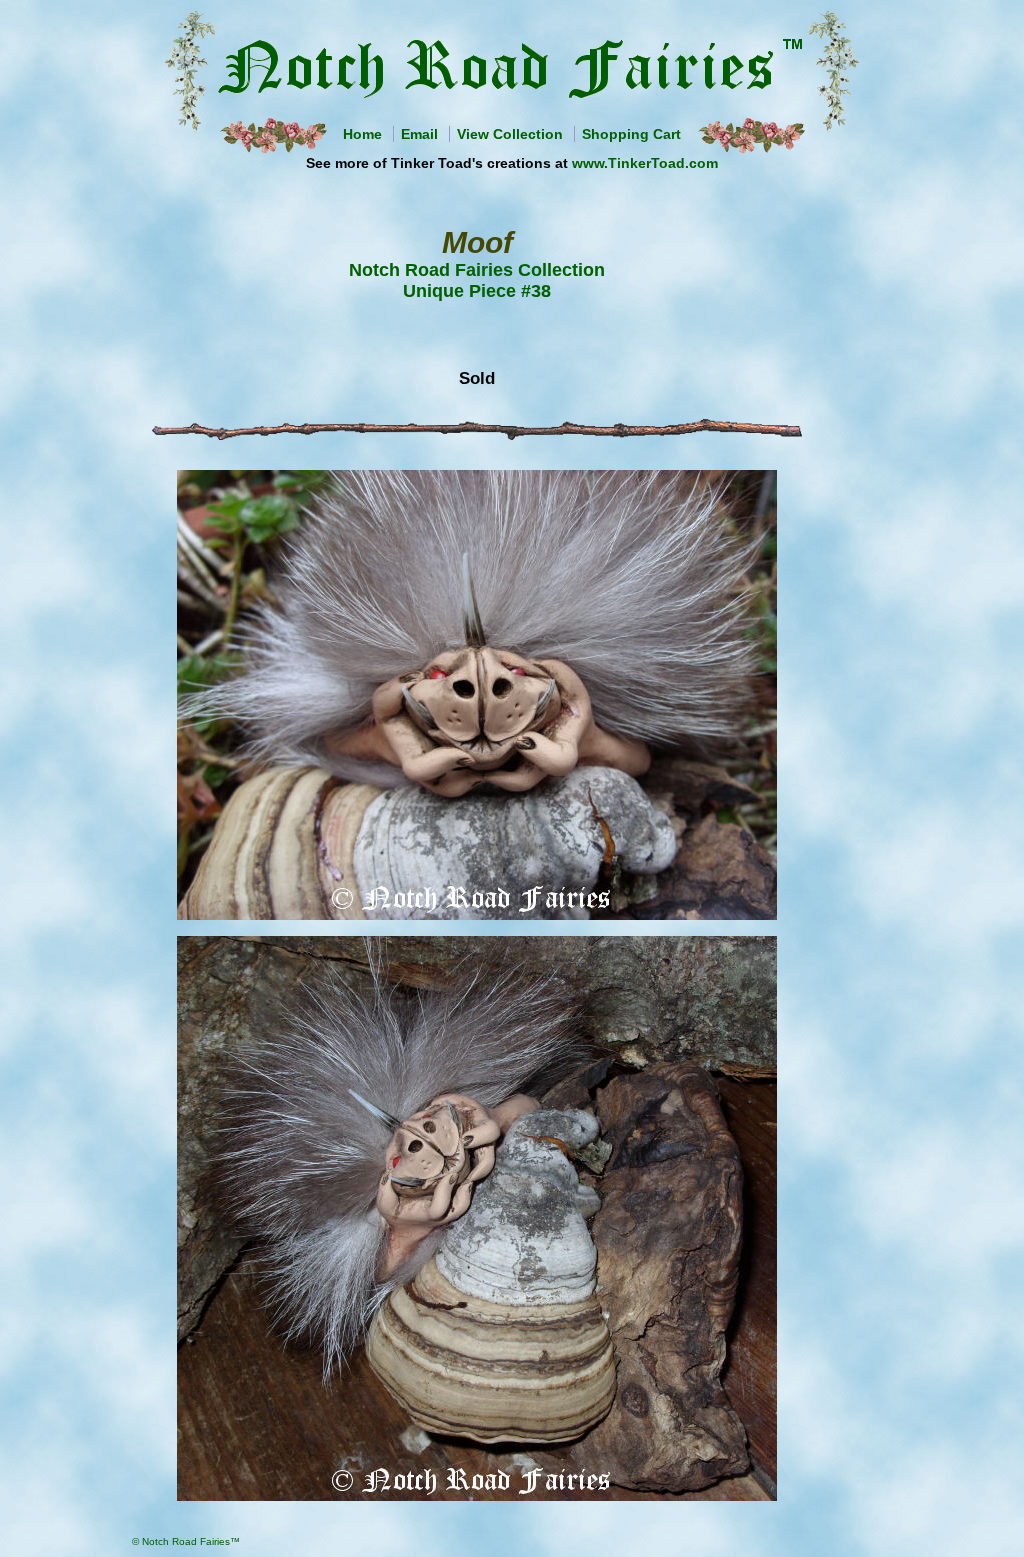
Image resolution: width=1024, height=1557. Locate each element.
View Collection (510, 134)
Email (419, 134)
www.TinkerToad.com (645, 163)
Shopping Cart (631, 134)
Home (362, 134)
